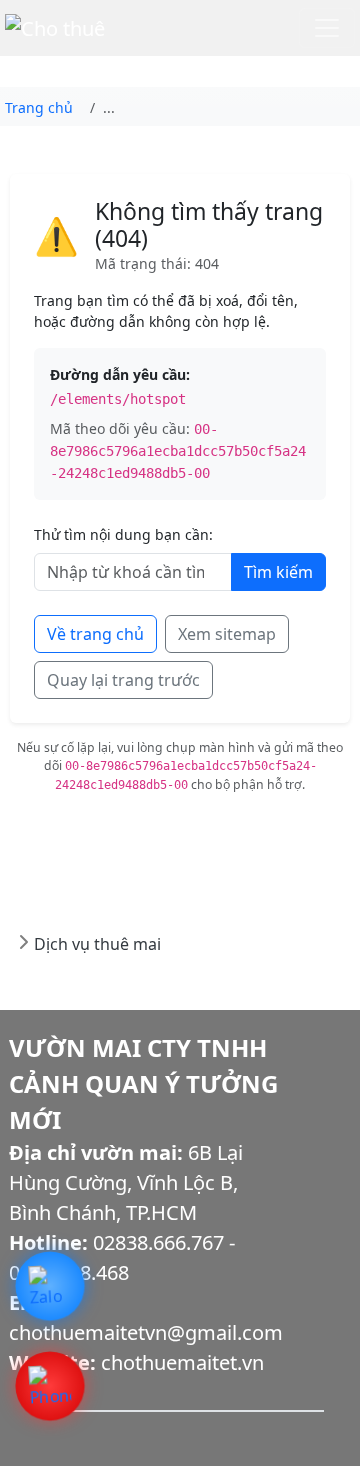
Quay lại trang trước (123, 680)
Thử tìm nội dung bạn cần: (123, 534)
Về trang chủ (95, 634)
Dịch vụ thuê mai (97, 944)
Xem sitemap (227, 634)
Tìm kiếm (278, 572)
